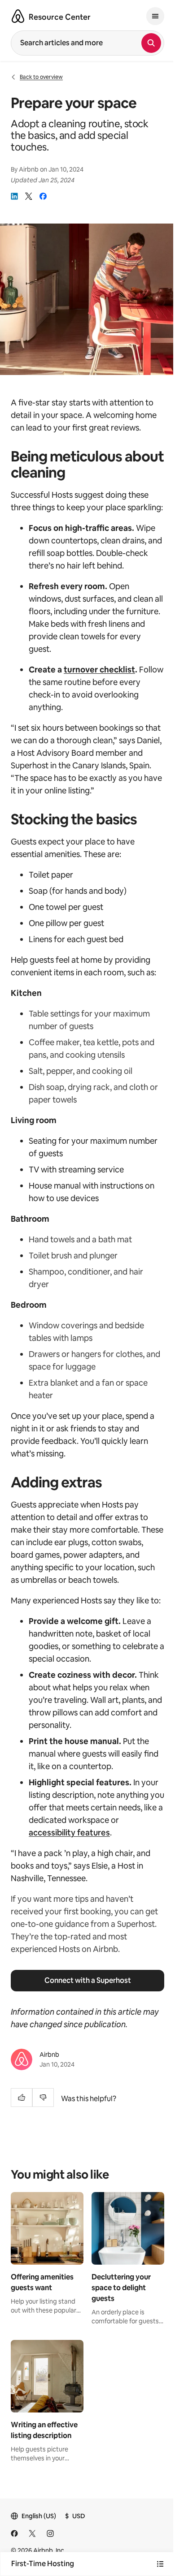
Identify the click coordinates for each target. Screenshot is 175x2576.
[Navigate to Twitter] (32, 2533)
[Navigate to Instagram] (50, 2533)
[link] (14, 196)
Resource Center (60, 17)
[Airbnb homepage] (18, 16)
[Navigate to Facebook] (14, 2533)
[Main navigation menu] (155, 16)
